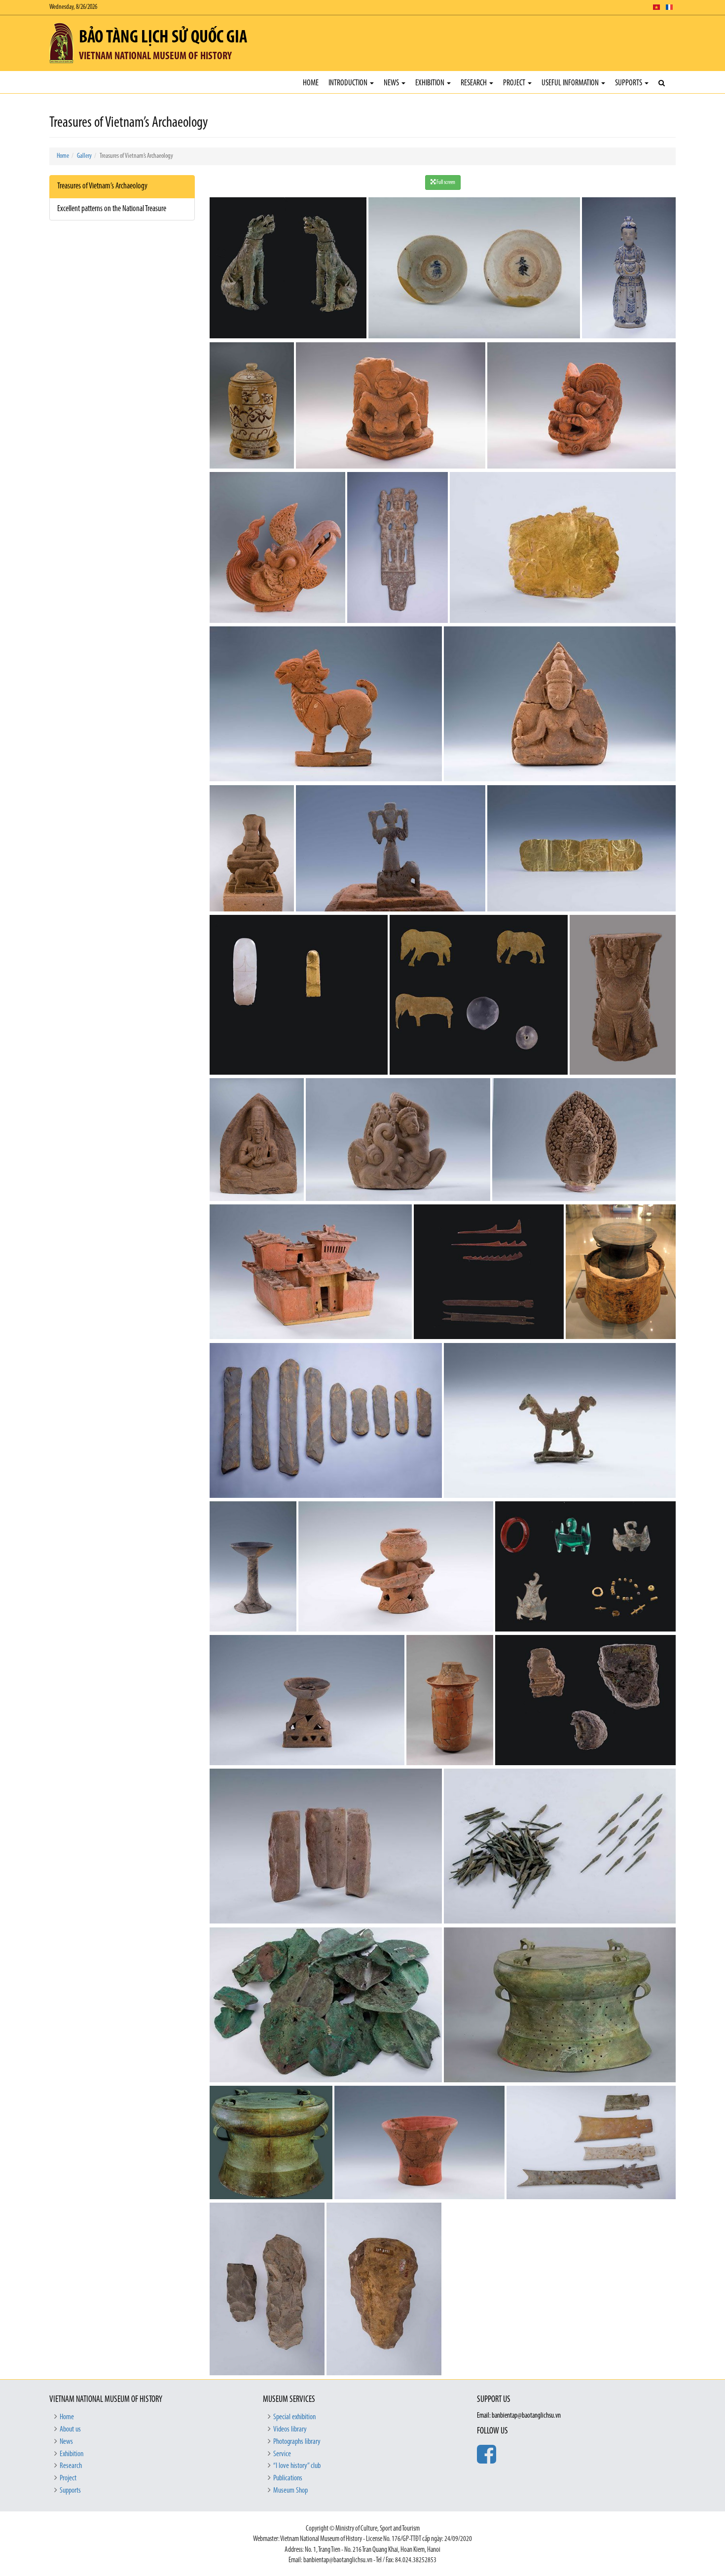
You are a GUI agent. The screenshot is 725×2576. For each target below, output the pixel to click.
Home (311, 83)
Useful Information (571, 83)
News (392, 83)
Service (282, 2454)
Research (474, 83)
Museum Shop (290, 2491)
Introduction (349, 83)
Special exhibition (294, 2417)
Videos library (290, 2430)
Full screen (445, 182)
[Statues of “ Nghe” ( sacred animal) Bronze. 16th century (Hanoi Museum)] (289, 269)
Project (515, 83)
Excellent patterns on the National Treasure (112, 209)
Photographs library (297, 2442)
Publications (288, 2478)
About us (70, 2430)
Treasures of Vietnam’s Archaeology (102, 186)
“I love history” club (297, 2466)
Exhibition (431, 83)
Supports (629, 83)
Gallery (84, 156)
